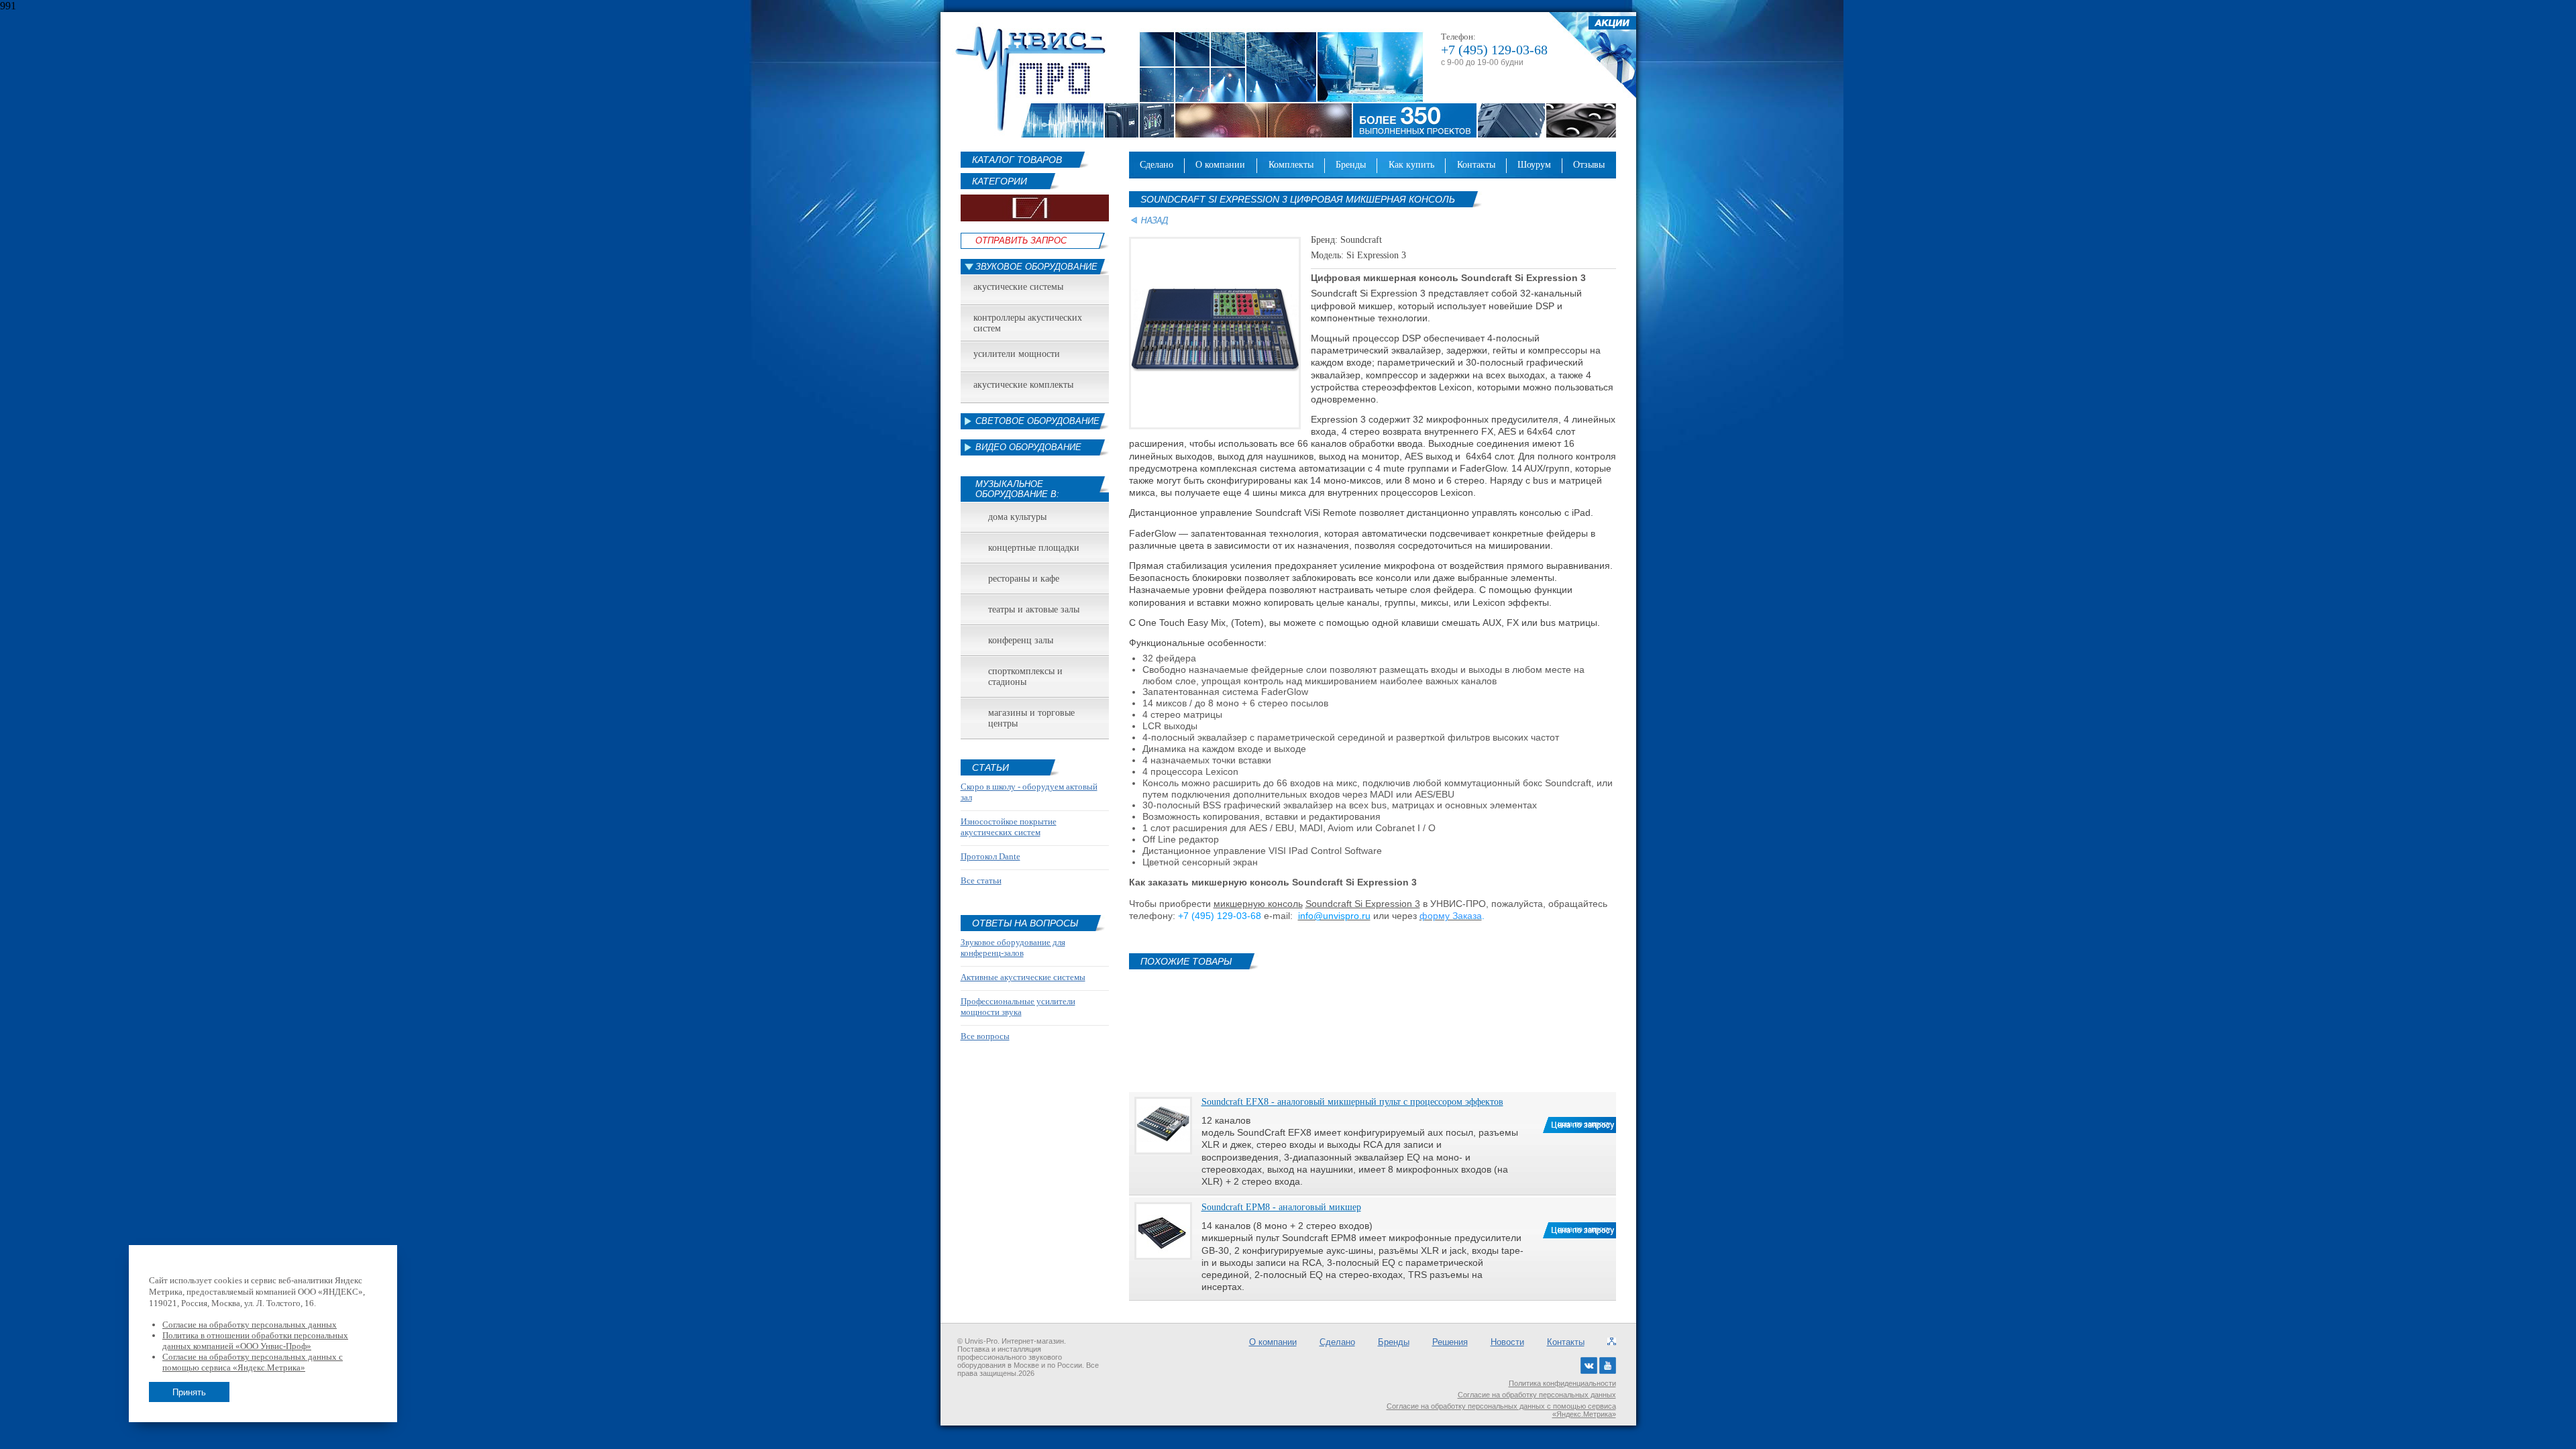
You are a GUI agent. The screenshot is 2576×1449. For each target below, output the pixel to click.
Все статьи (981, 880)
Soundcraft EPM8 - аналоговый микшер (1281, 1207)
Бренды (1351, 165)
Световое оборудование (1037, 421)
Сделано (1157, 165)
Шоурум (1534, 165)
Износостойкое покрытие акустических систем (1009, 827)
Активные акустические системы (1023, 977)
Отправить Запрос (1021, 240)
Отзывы (1589, 165)
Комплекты (1291, 165)
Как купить (1411, 165)
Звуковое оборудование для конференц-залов (1013, 948)
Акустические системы (1018, 287)
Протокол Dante (990, 856)
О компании (1220, 165)
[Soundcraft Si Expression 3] (1215, 426)
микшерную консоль (1258, 904)
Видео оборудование (1028, 447)
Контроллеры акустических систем (1028, 323)
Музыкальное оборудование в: (1017, 489)
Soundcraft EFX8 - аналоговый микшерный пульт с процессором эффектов (1352, 1102)
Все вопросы (985, 1036)
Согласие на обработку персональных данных (1537, 1395)
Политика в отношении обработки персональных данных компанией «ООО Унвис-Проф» (255, 1341)
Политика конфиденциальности (1562, 1383)
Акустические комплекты (1023, 385)
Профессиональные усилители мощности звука (1018, 1007)
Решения (1450, 1342)
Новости (1507, 1342)
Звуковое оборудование (1036, 267)
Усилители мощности (1017, 354)
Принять (189, 1392)
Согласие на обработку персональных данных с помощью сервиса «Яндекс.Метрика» (1501, 1410)
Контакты (1476, 165)
